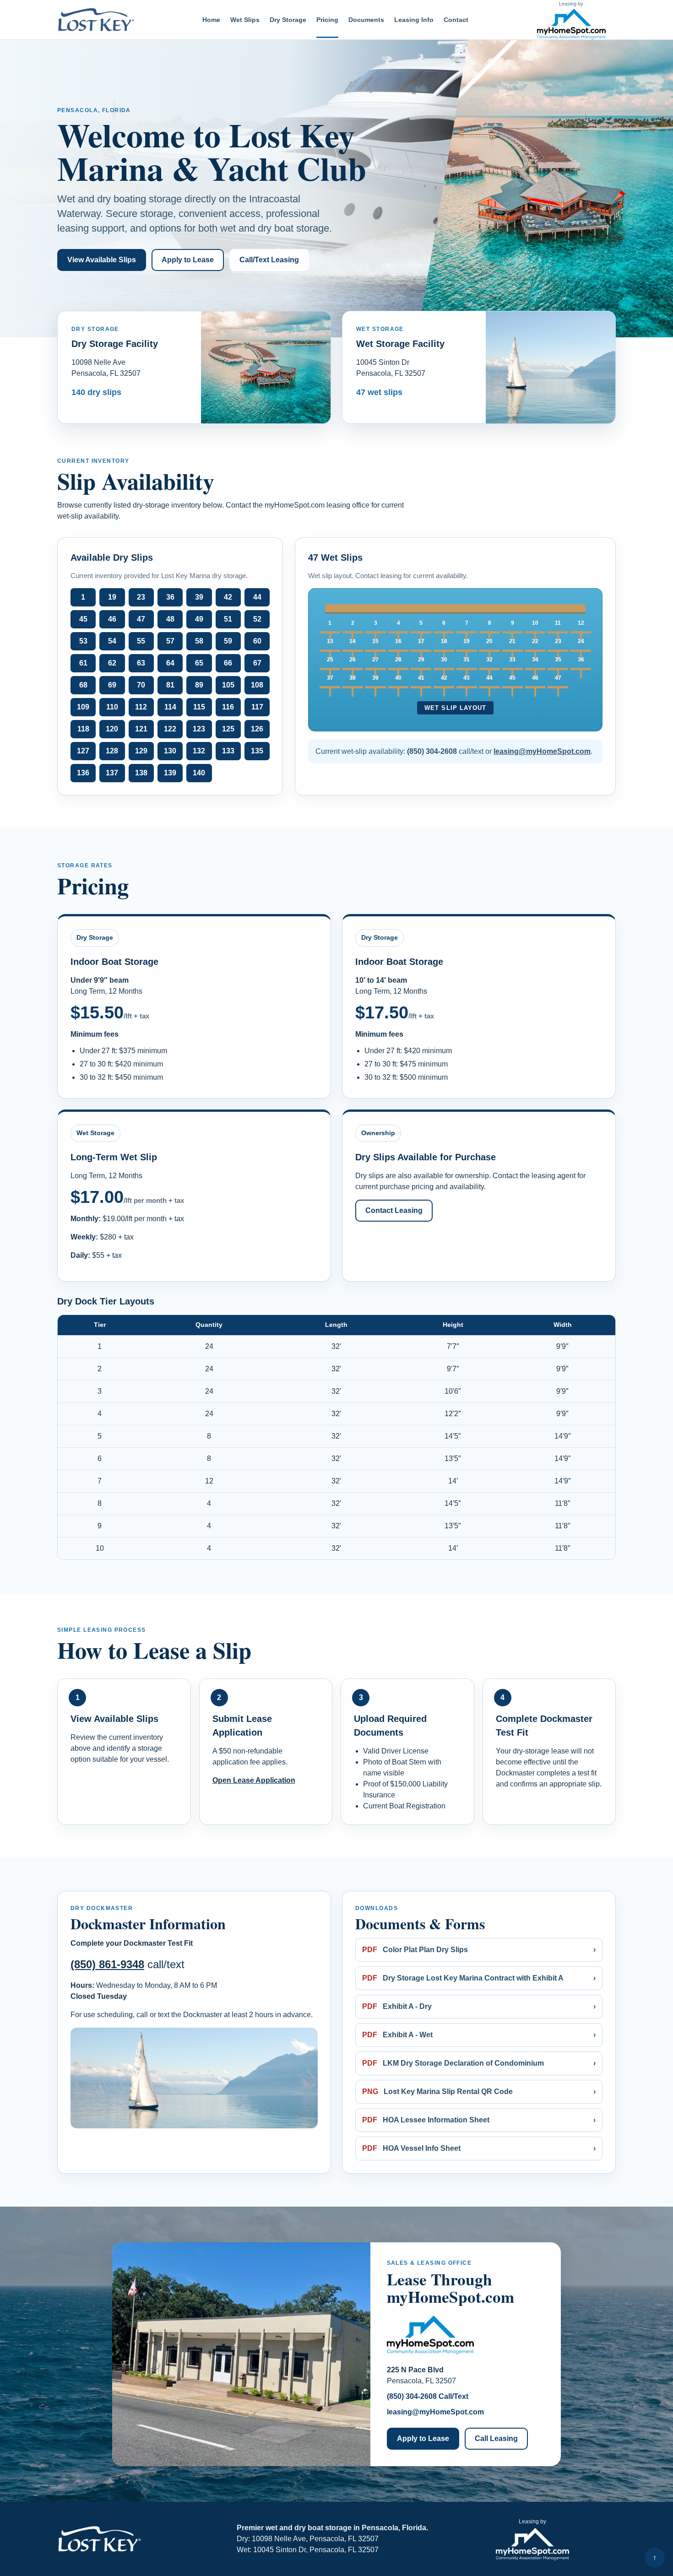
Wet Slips (245, 20)
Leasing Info (414, 20)
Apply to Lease (188, 260)
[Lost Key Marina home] (101, 20)
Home (211, 20)
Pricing (327, 20)
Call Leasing (496, 2438)
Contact (456, 20)
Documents (366, 20)
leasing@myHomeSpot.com (435, 2412)
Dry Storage (288, 20)
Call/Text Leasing (269, 260)
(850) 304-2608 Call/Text (428, 2396)
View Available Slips (102, 260)
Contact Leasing (394, 1210)
